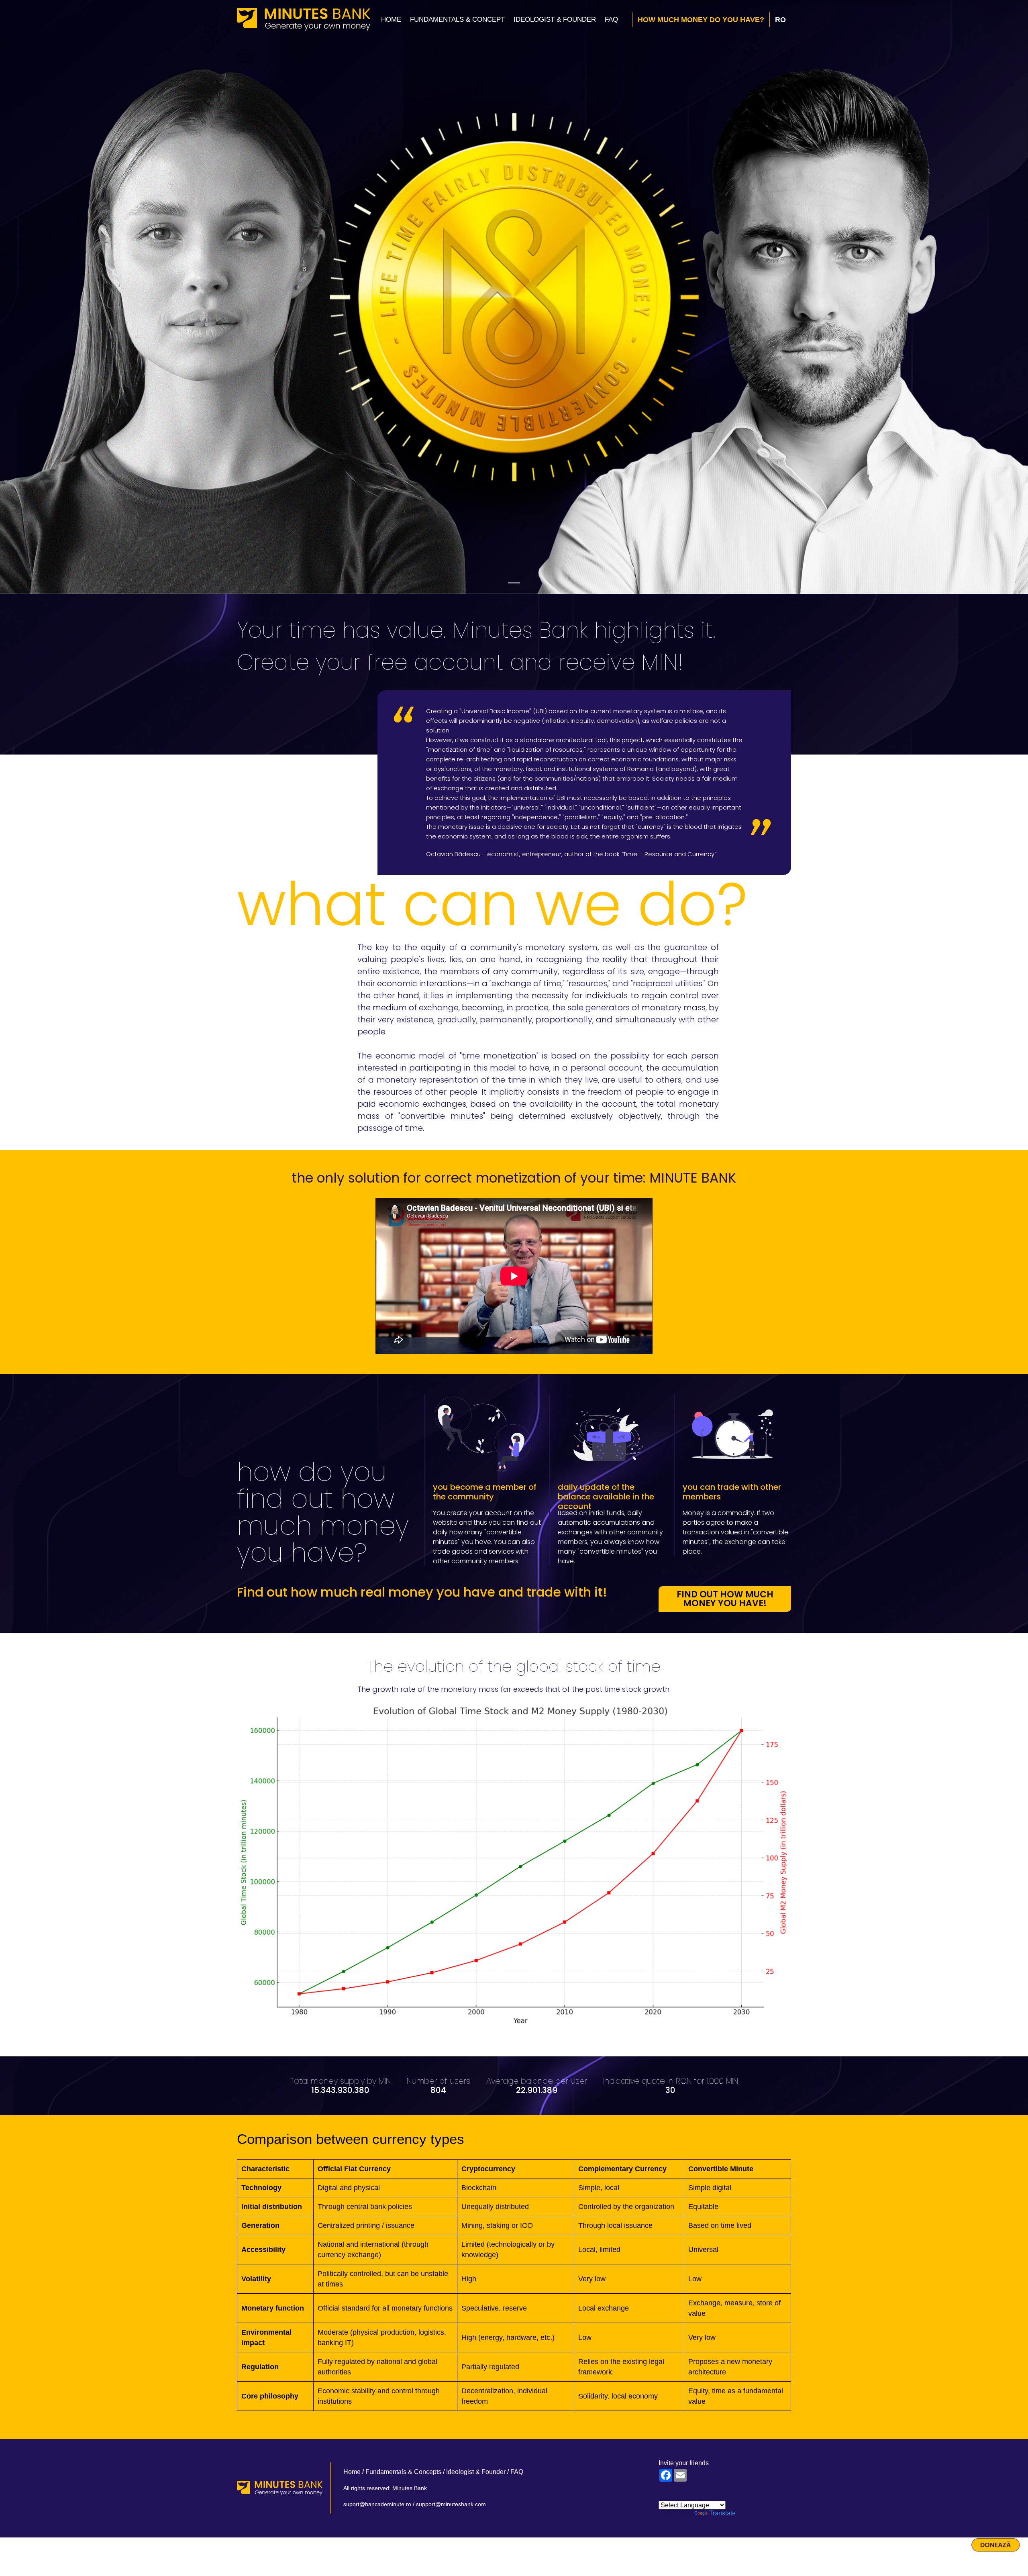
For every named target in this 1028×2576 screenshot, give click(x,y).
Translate (722, 2513)
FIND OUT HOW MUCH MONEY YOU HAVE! (725, 1599)
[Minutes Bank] (304, 19)
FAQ (611, 19)
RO (780, 20)
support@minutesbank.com (451, 2504)
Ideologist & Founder (476, 2472)
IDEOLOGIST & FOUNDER (555, 19)
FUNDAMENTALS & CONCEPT (457, 19)
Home (391, 19)
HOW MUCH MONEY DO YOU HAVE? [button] (701, 20)
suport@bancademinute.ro (377, 2504)
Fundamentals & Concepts (403, 2472)
